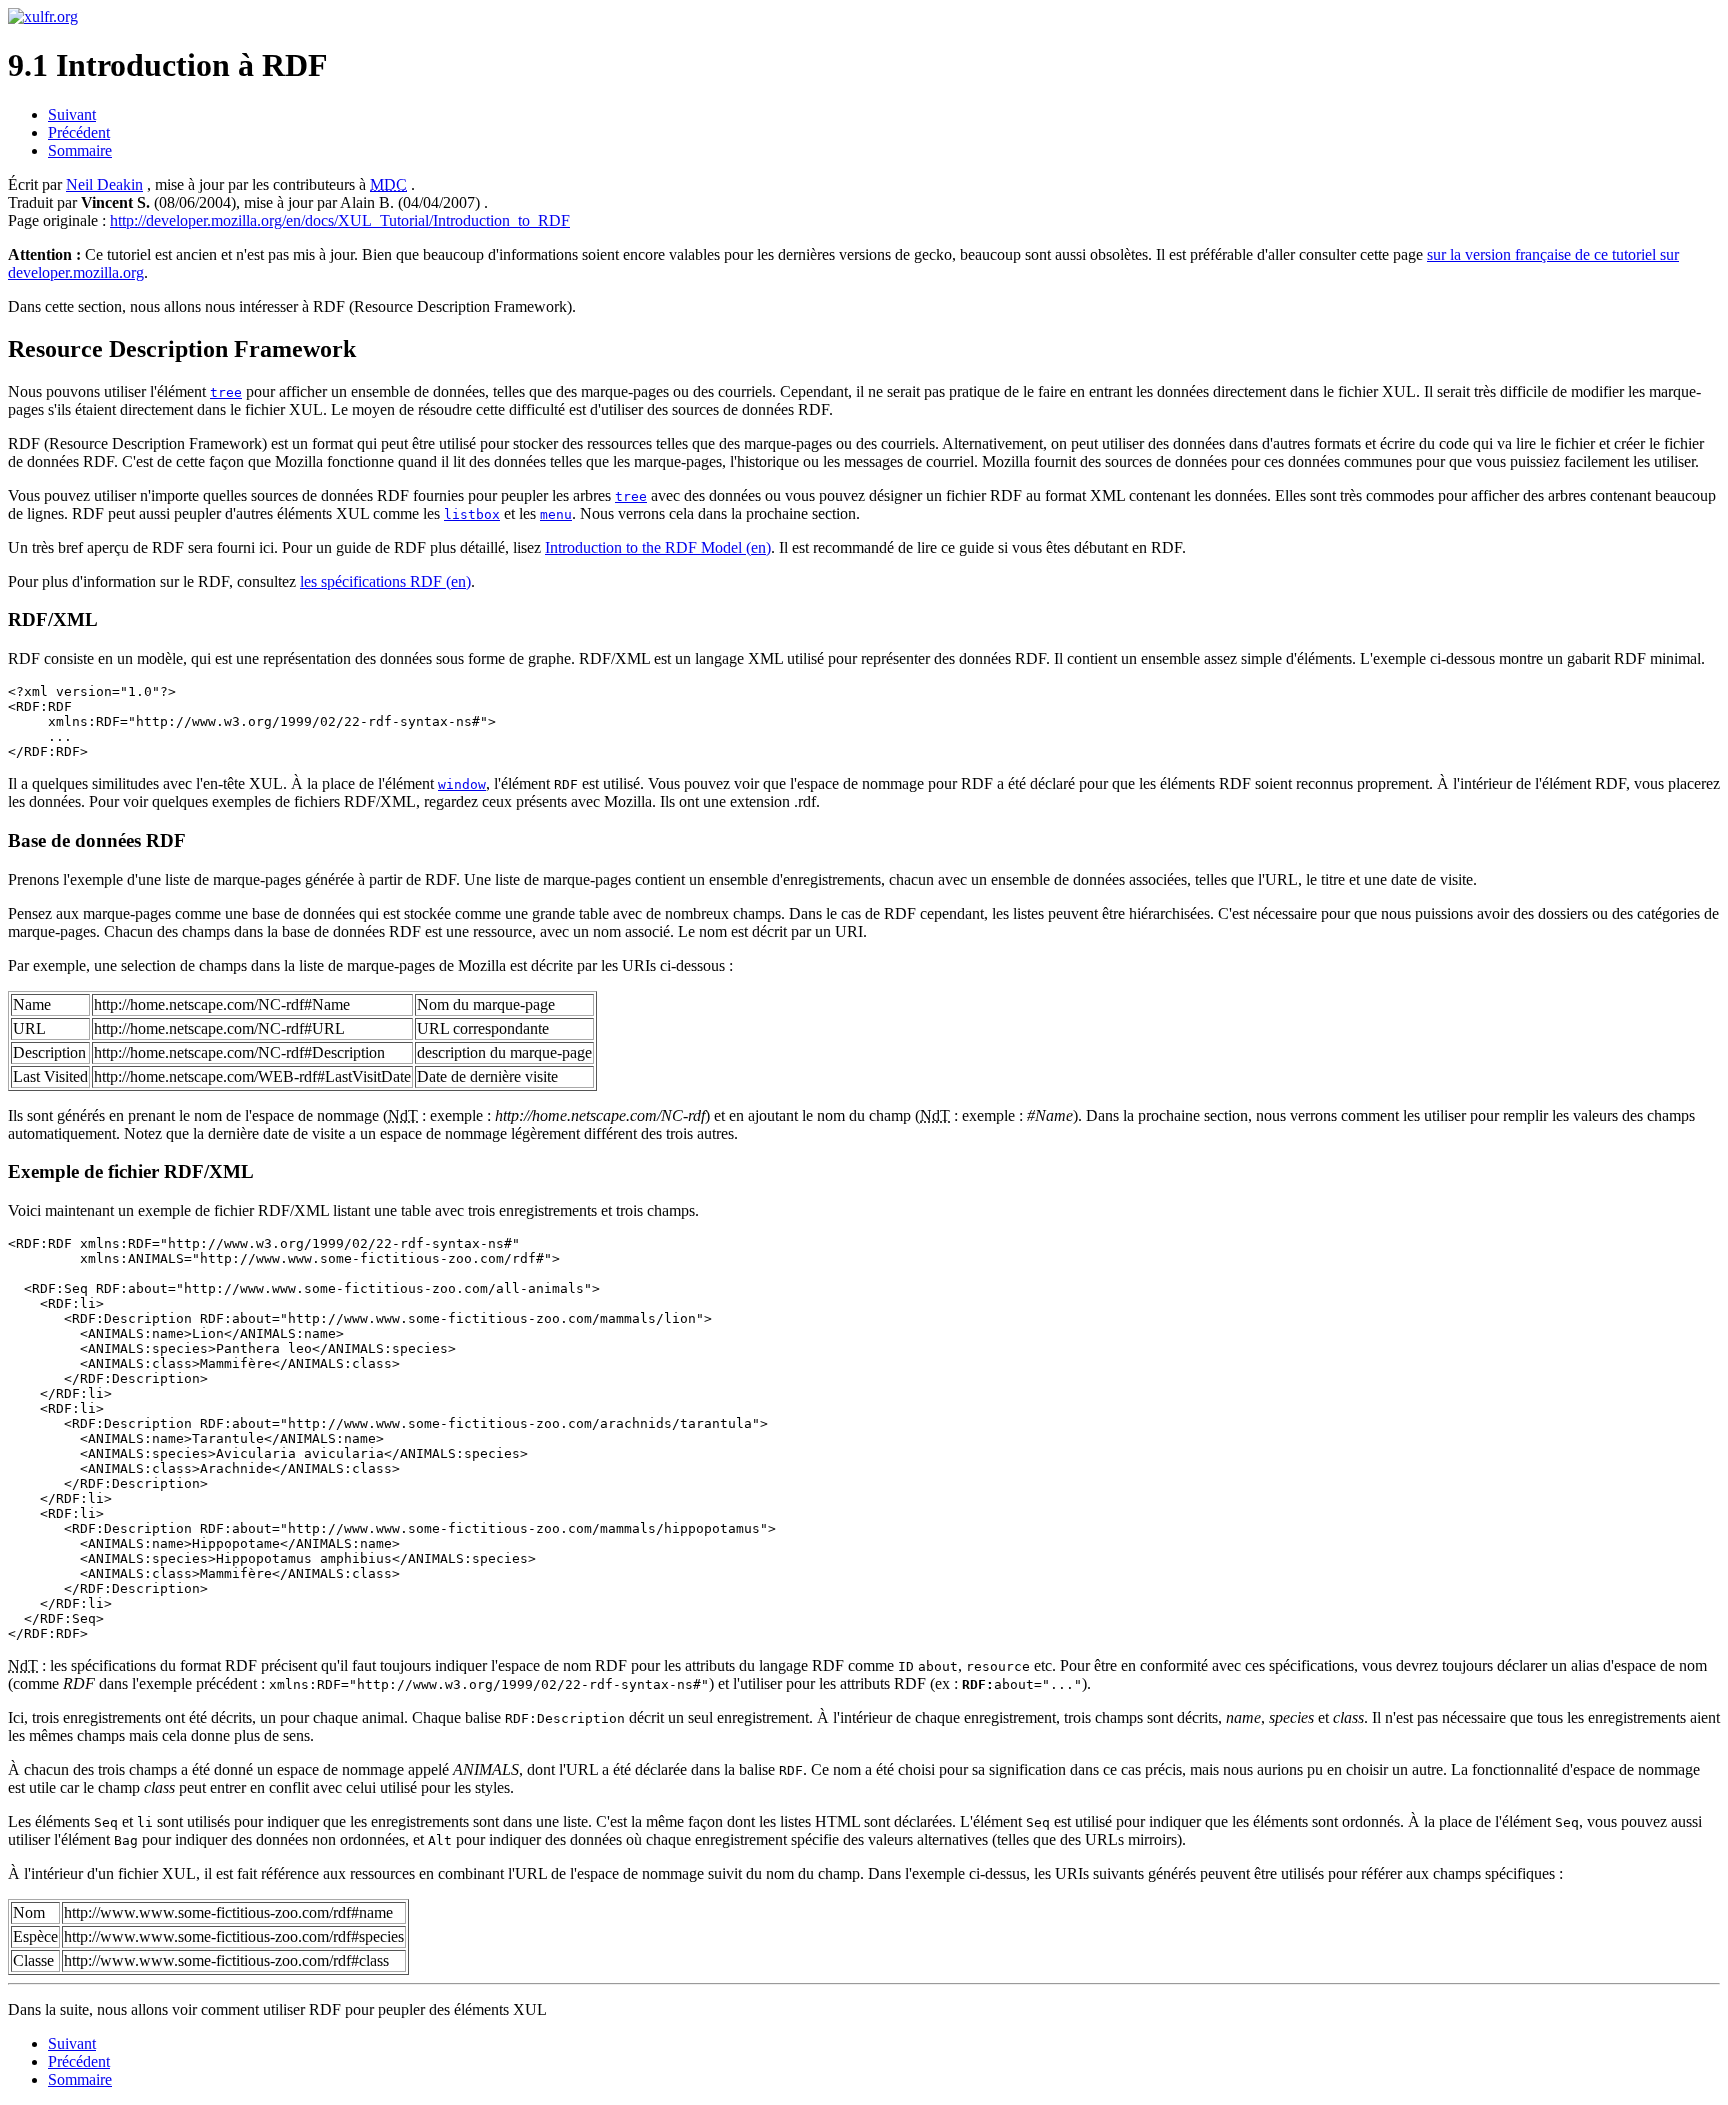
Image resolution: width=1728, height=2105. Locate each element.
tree (226, 392)
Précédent (79, 132)
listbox (472, 514)
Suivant (72, 114)
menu (556, 514)
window (462, 784)
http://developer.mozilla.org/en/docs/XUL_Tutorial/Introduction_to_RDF (340, 220)
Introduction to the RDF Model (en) (658, 547)
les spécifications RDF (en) (385, 581)
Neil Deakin (104, 184)
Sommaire (80, 150)
